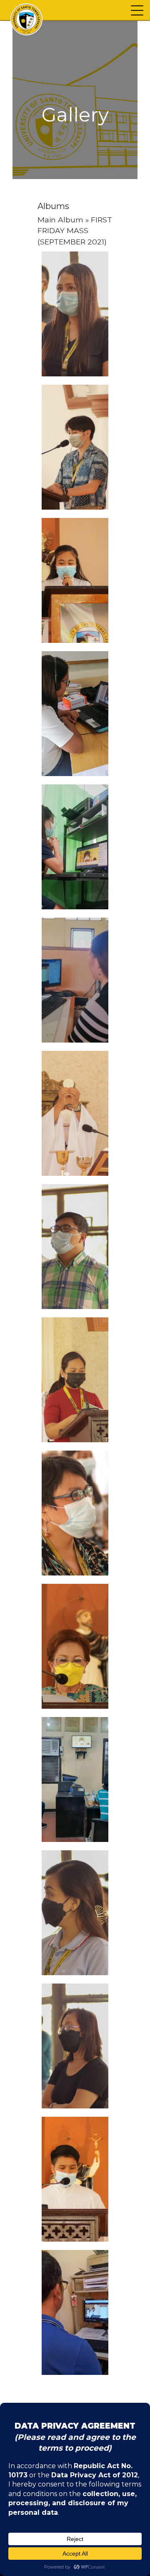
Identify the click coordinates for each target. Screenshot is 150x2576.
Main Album (60, 220)
